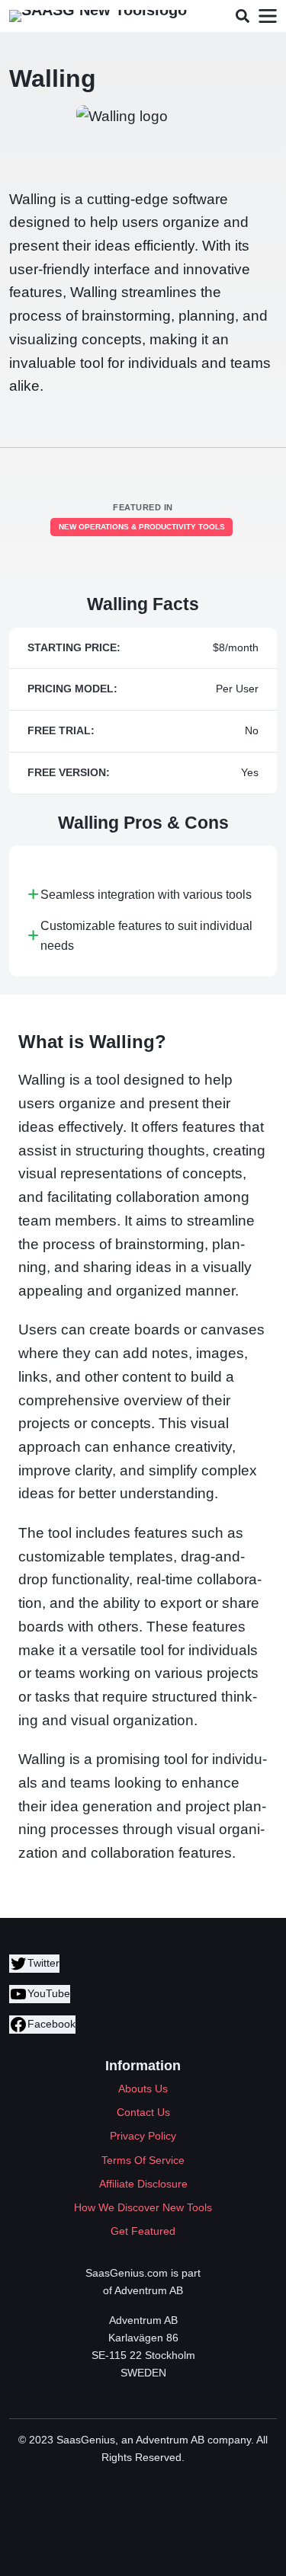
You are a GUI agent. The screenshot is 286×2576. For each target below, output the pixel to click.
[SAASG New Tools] (98, 16)
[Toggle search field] (242, 16)
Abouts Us (143, 2089)
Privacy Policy (143, 2136)
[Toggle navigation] (267, 16)
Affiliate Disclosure (143, 2184)
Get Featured (143, 2231)
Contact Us (143, 2112)
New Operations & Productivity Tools (142, 527)
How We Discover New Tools (143, 2207)
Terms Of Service (143, 2160)
